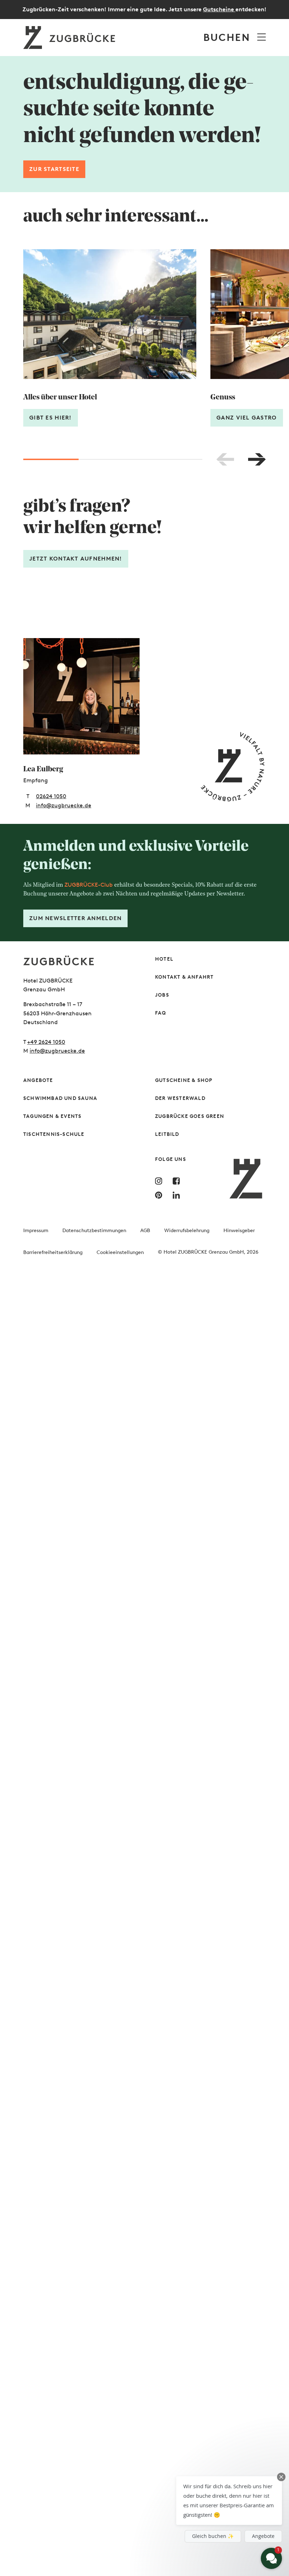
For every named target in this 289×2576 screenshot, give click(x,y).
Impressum (36, 1231)
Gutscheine (219, 9)
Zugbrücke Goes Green (190, 1116)
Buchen (227, 37)
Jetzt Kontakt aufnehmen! (76, 559)
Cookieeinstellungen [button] (120, 1252)
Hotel (164, 959)
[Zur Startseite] (79, 960)
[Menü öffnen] (262, 37)
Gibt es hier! (51, 418)
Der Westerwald (180, 1098)
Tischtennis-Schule (54, 1134)
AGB (145, 1231)
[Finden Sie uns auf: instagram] (160, 1181)
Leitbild (167, 1134)
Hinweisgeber (239, 1231)
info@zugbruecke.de (64, 805)
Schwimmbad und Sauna (60, 1098)
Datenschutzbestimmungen (94, 1231)
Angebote (38, 1080)
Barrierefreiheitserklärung (53, 1252)
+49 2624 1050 (46, 1042)
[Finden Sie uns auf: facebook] (178, 1181)
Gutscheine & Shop (184, 1080)
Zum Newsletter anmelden (75, 918)
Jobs (162, 995)
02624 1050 (51, 796)
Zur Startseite (54, 169)
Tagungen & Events (52, 1116)
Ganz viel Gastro (247, 418)
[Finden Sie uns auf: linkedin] (178, 1195)
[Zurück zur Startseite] (70, 38)
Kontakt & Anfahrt (184, 977)
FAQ (161, 1013)
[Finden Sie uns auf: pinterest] (160, 1195)
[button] (229, 2501)
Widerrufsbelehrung (187, 1231)
